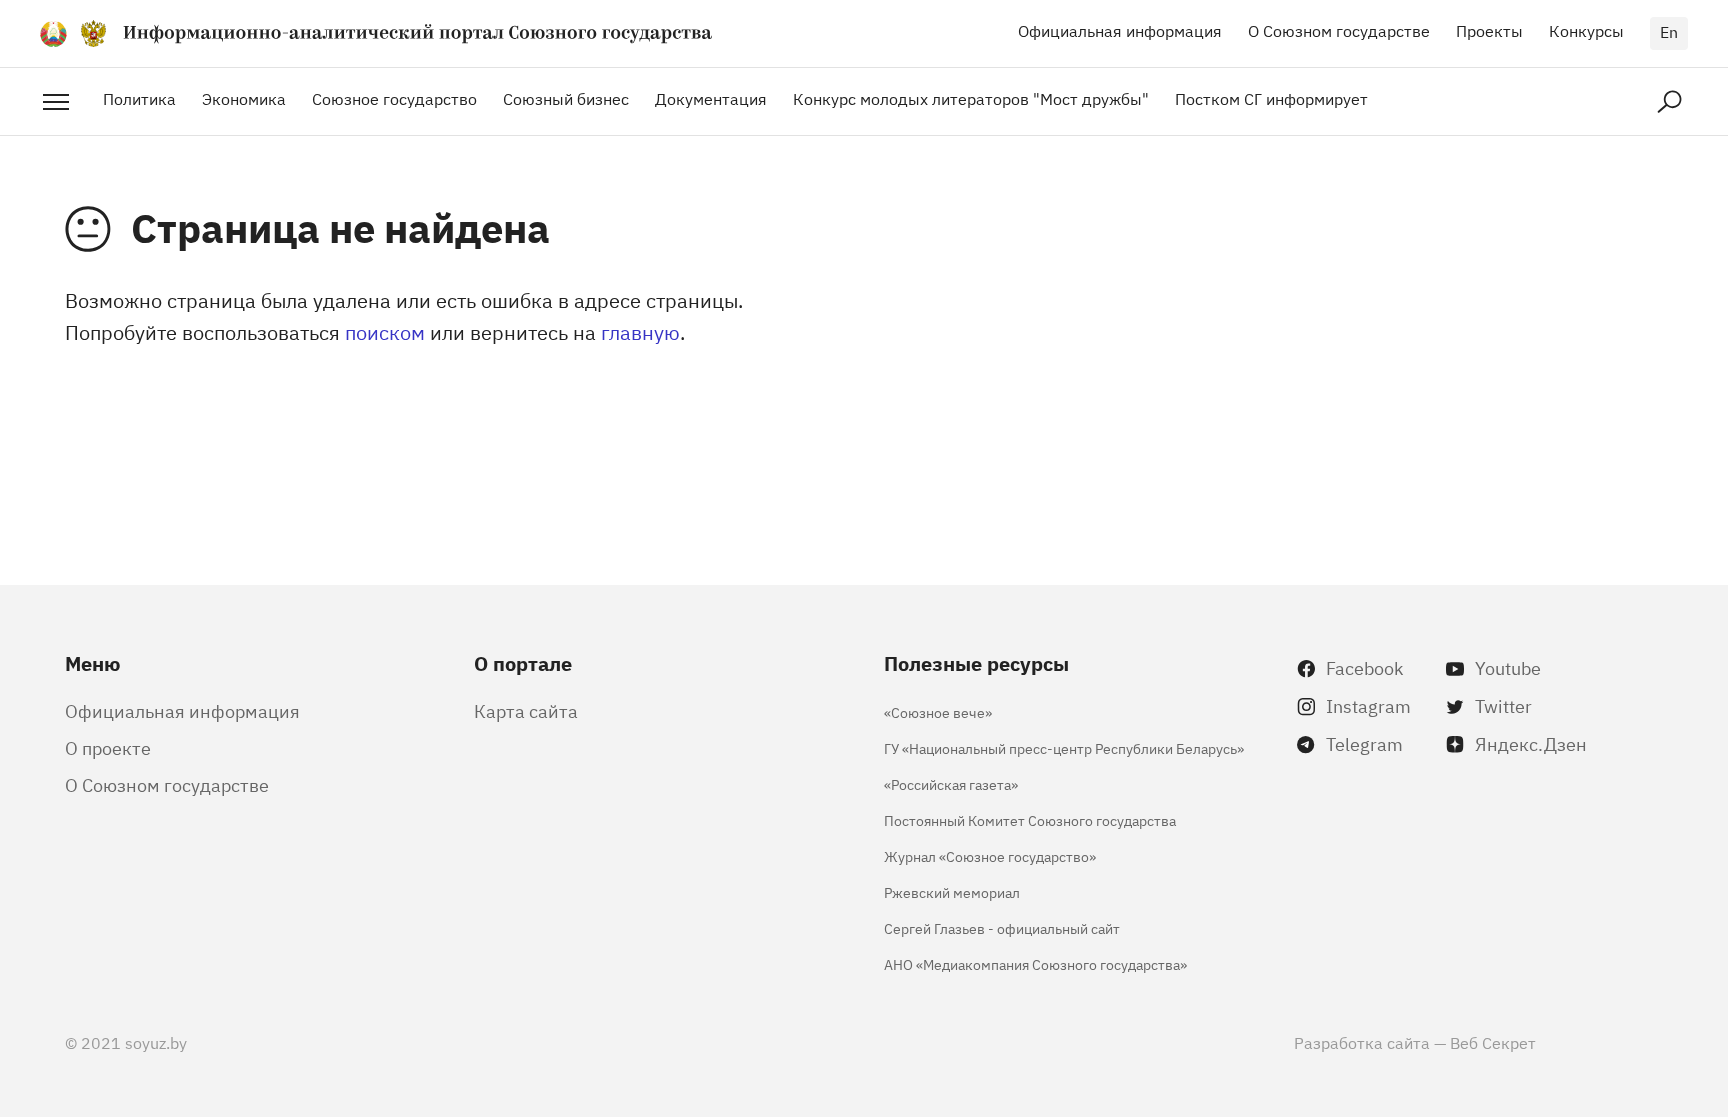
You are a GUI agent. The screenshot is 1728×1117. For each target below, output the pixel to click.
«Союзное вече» (938, 711)
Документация (711, 98)
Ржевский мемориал (952, 891)
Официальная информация (1120, 30)
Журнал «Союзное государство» (990, 855)
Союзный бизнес (566, 98)
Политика (139, 98)
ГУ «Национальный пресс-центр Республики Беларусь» (1064, 747)
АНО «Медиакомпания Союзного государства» (1035, 963)
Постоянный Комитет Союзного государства (1030, 819)
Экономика (244, 98)
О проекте (108, 747)
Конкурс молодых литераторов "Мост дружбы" (971, 98)
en (1669, 31)
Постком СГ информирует (1271, 98)
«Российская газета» (951, 783)
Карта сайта (526, 710)
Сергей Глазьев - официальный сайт (1002, 927)
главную (640, 331)
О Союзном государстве (1339, 30)
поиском (385, 331)
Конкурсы (1586, 30)
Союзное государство (394, 98)
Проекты (1489, 30)
